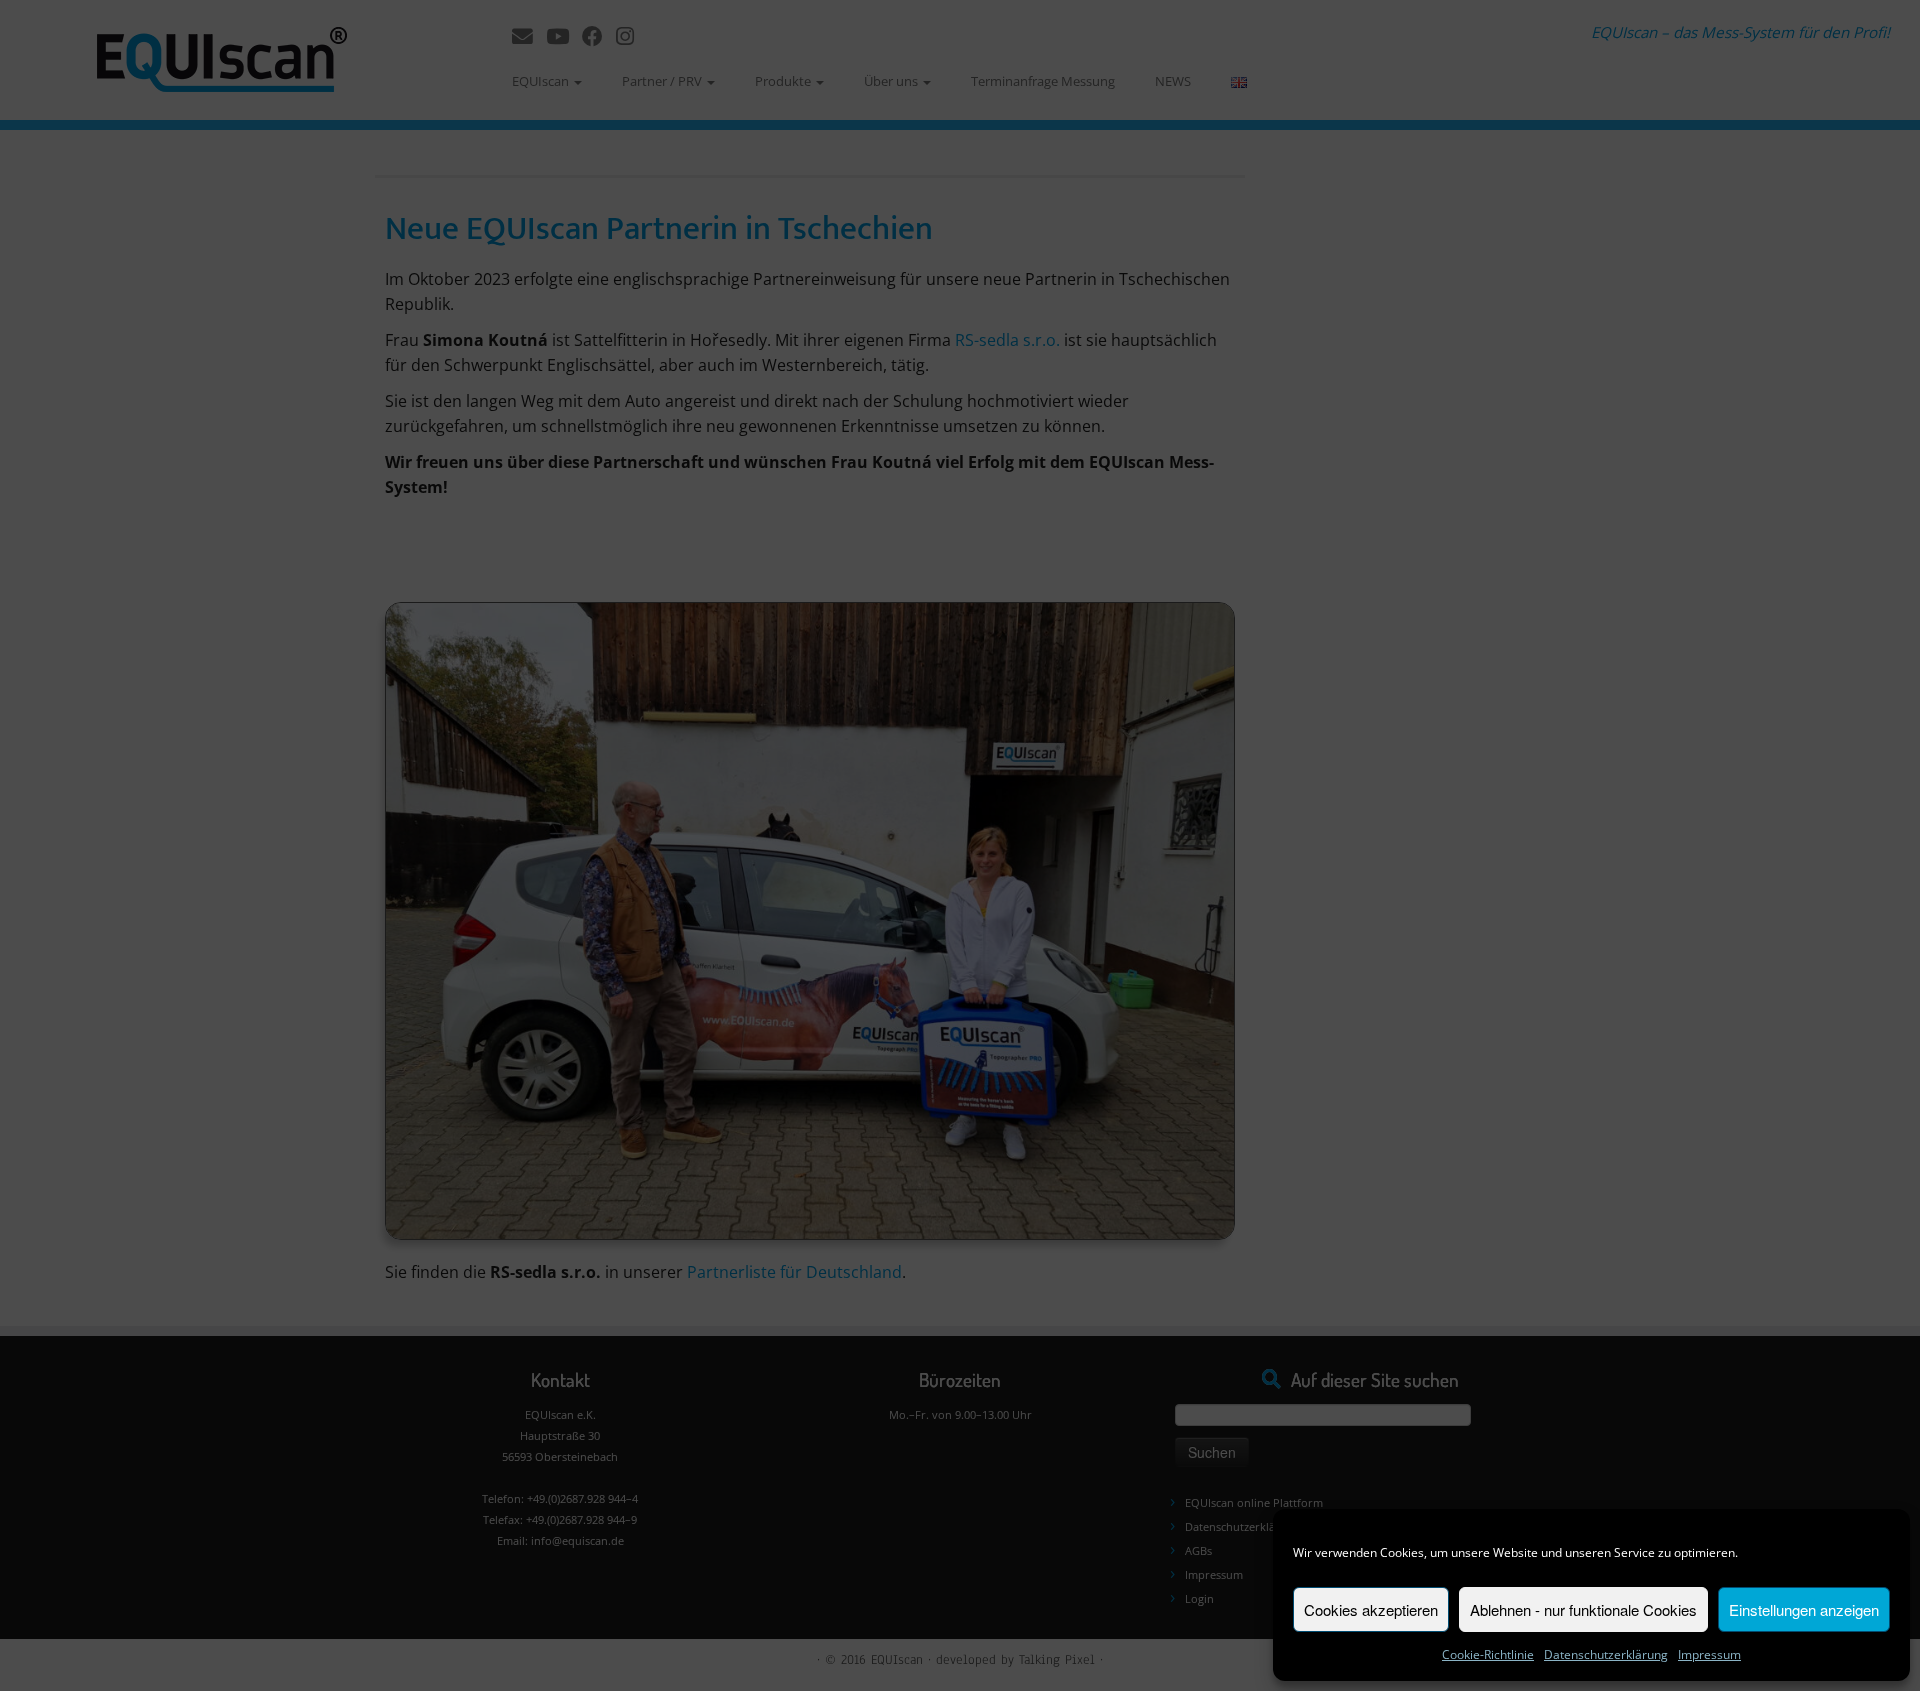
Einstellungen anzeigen (1804, 1609)
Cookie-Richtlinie (1488, 1654)
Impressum (1709, 1654)
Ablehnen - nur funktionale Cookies (1583, 1609)
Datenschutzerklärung (1606, 1654)
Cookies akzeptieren (1371, 1609)
